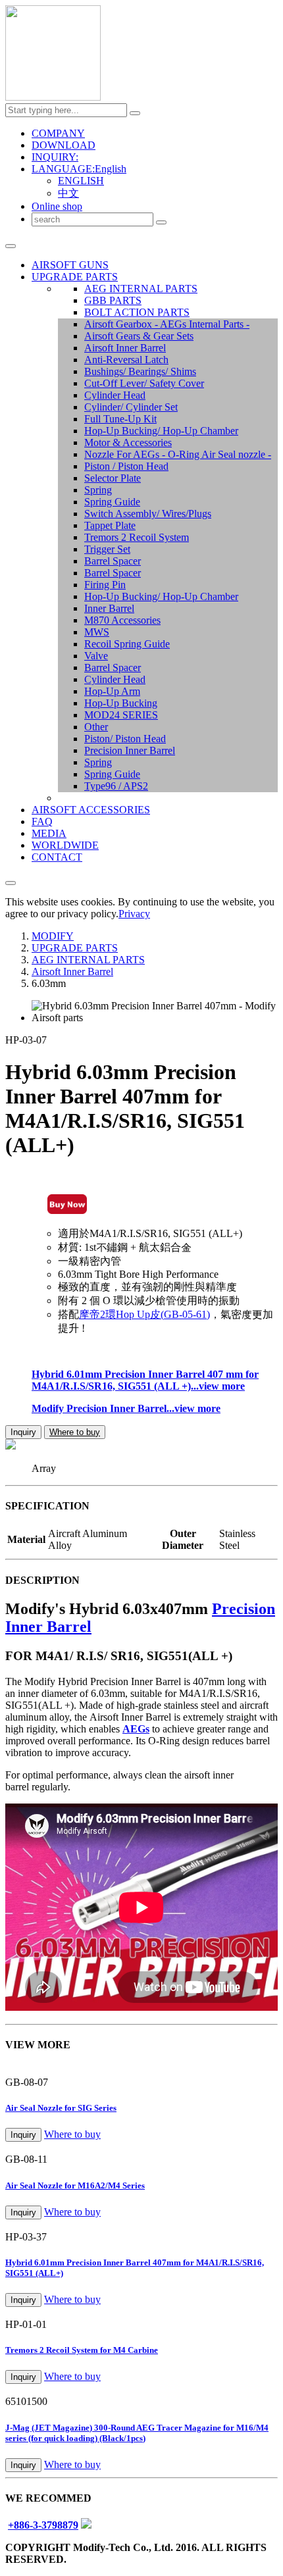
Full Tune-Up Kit (120, 419)
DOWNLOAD (64, 145)
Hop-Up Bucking (121, 703)
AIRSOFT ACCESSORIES (91, 810)
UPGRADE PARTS (75, 277)
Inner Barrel (109, 608)
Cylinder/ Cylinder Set (131, 407)
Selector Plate (113, 478)
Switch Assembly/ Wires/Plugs (148, 514)
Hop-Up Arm (112, 691)
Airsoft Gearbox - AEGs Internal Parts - (167, 324)
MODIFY (53, 936)
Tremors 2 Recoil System (137, 537)
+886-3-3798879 (43, 2525)
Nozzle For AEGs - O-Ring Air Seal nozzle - (178, 454)
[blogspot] (86, 2525)
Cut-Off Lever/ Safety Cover (144, 383)
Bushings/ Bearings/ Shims (140, 371)
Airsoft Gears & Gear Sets (139, 336)
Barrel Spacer (113, 561)
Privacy (134, 914)
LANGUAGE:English (79, 169)
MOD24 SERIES (121, 715)
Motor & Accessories (128, 442)
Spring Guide (112, 502)
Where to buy (75, 1432)
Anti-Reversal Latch (126, 360)
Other (96, 727)
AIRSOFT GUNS (70, 265)
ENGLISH (81, 181)
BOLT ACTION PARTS (137, 312)
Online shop (57, 206)
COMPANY (58, 133)
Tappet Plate (110, 525)
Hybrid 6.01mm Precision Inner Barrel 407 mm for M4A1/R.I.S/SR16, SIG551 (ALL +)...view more (145, 1380)
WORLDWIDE (65, 845)
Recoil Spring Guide (127, 644)
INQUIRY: (55, 157)
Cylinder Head (115, 395)
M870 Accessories (122, 620)
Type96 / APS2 (116, 786)
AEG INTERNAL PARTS (141, 289)
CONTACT (57, 857)
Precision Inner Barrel (130, 750)
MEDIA (49, 833)
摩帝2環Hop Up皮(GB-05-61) (144, 1314)
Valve (96, 656)
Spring (98, 490)
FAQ (42, 821)
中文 (68, 193)
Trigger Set (107, 549)
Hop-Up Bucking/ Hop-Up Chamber (161, 431)
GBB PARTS (113, 300)
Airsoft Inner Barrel (125, 348)
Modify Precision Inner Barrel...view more (126, 1408)
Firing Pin (105, 585)
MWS (97, 632)
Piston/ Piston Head (125, 739)
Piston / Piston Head (126, 466)
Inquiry (23, 1432)
